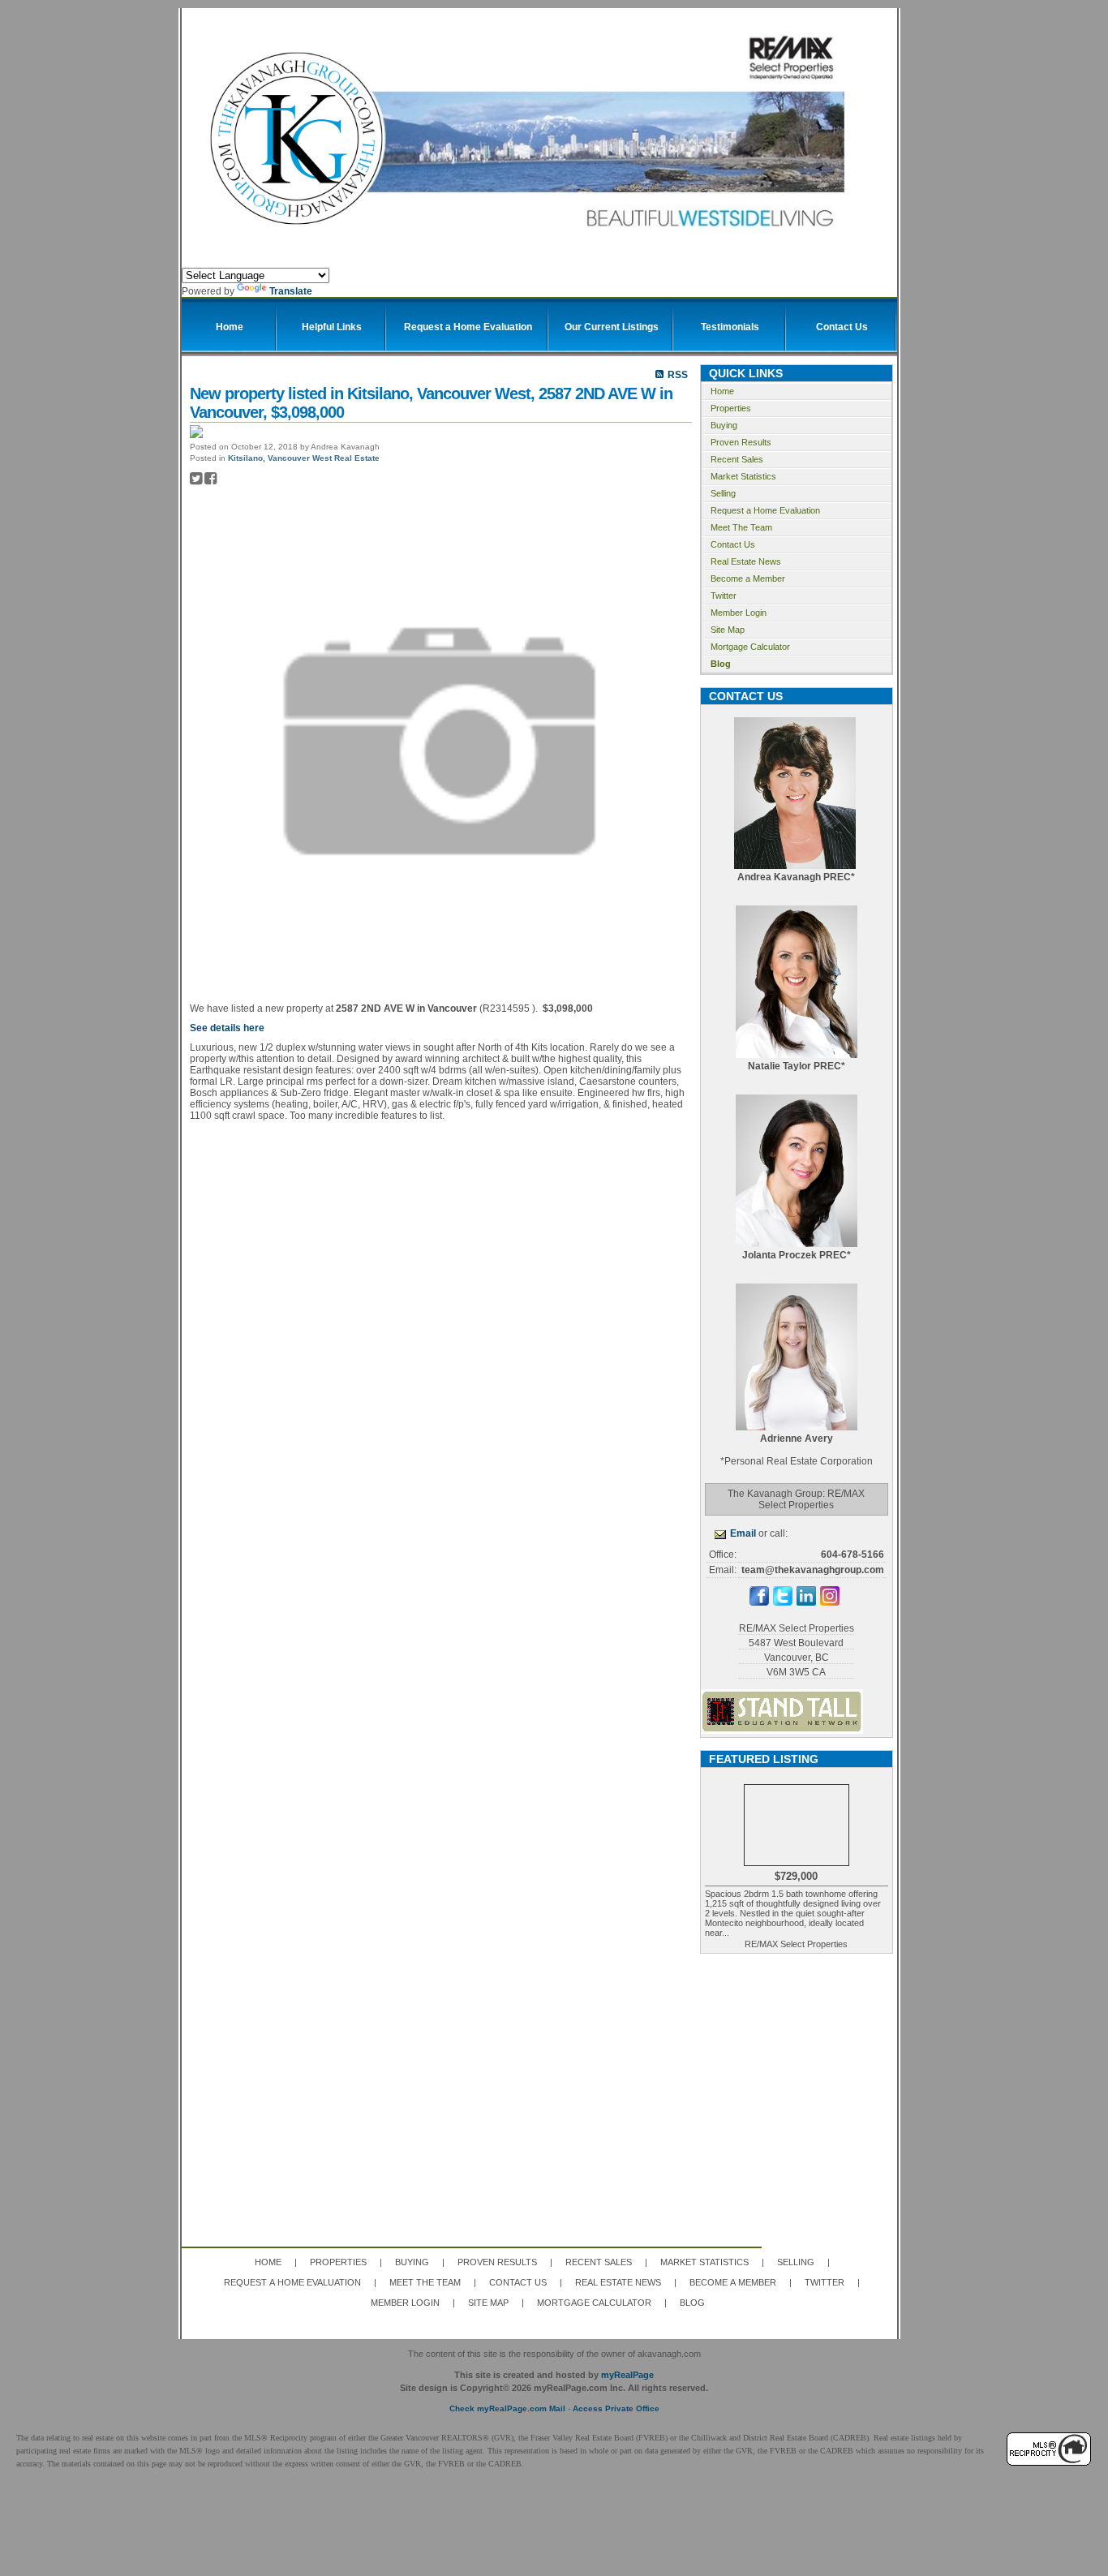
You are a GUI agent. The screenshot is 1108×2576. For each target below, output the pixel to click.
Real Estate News (746, 561)
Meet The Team (741, 527)
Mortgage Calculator (750, 647)
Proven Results (741, 442)
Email (743, 1533)
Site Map (728, 630)
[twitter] (783, 1602)
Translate (291, 291)
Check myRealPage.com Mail (507, 2408)
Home (722, 391)
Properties (731, 408)
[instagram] (830, 1602)
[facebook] (759, 1602)
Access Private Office (616, 2408)
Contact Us (733, 544)
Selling (723, 493)
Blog (721, 664)
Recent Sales (737, 459)
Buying (724, 425)
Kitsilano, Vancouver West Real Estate (304, 458)
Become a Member (748, 578)
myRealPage (627, 2375)
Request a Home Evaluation (765, 510)
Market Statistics (743, 476)
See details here (227, 1028)
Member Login (739, 613)
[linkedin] (806, 1602)
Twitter (724, 596)
